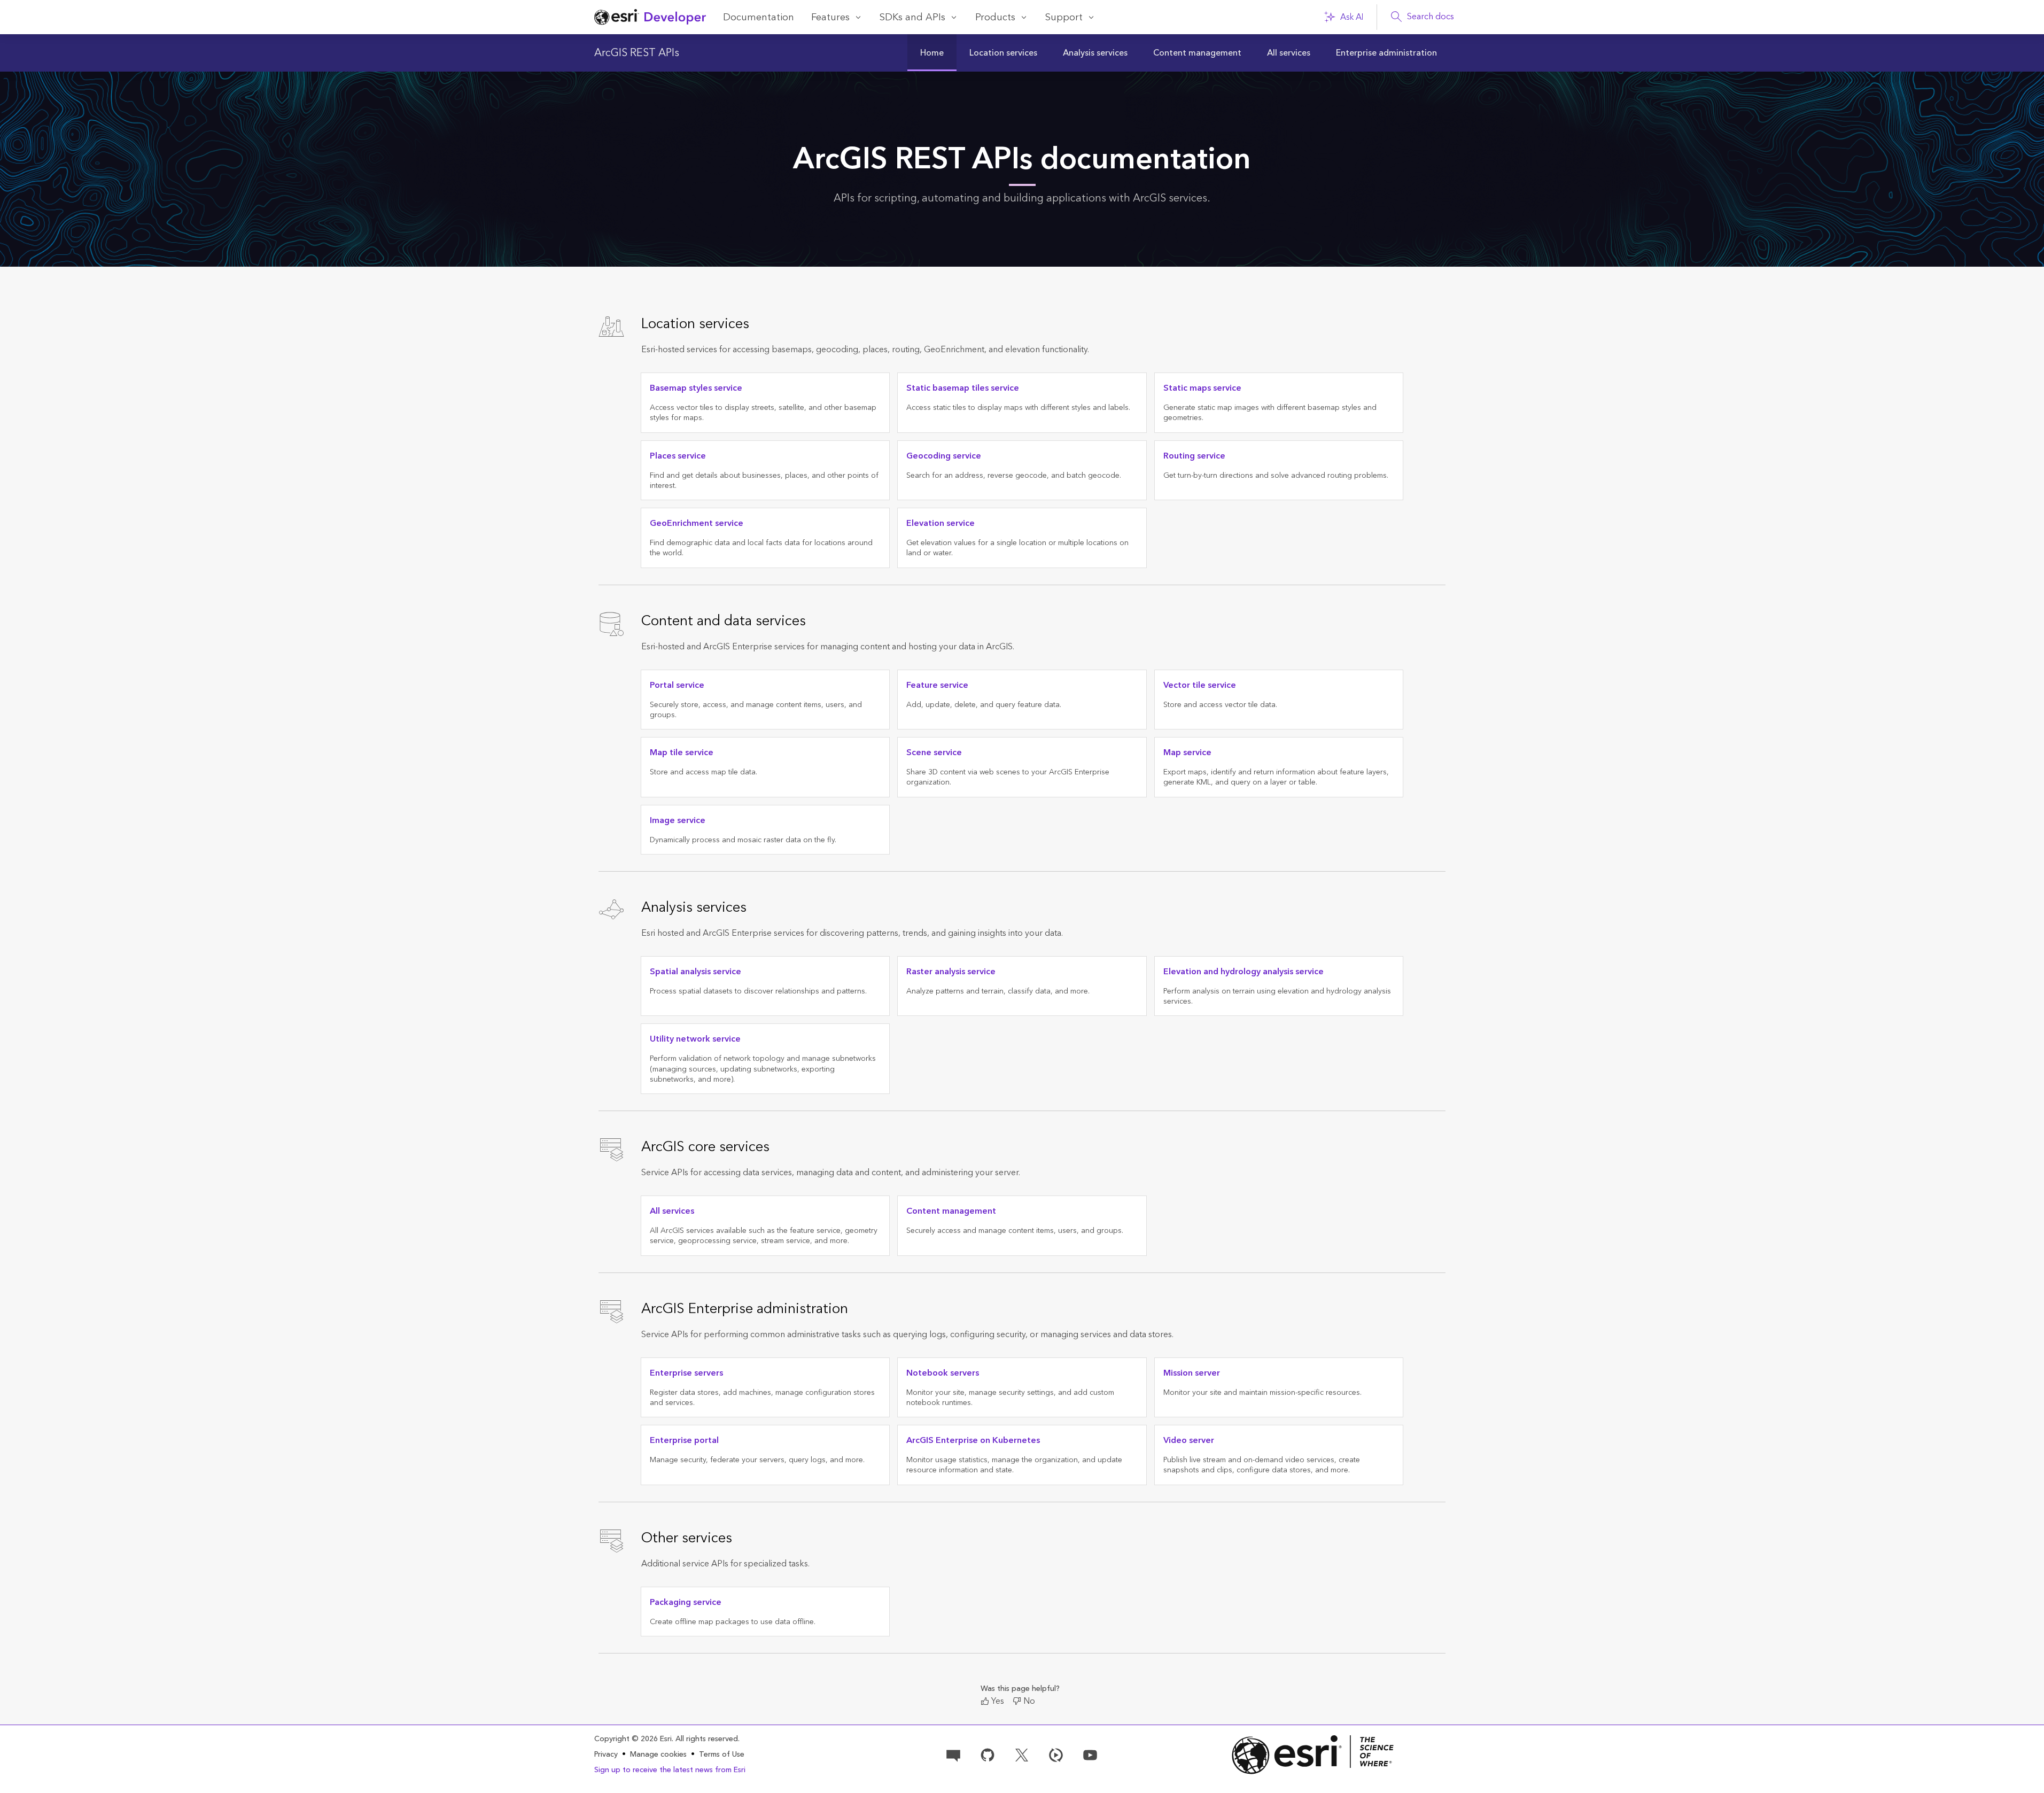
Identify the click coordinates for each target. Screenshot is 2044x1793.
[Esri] (1313, 1755)
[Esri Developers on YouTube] (1090, 1754)
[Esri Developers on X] (1022, 1754)
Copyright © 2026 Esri (633, 1739)
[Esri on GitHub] (988, 1754)
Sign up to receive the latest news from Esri (670, 1770)
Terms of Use (722, 1755)
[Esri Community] (953, 1754)
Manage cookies (658, 1755)
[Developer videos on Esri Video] (1056, 1754)
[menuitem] (932, 53)
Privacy (606, 1755)
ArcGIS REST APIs (637, 53)
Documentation (759, 17)
